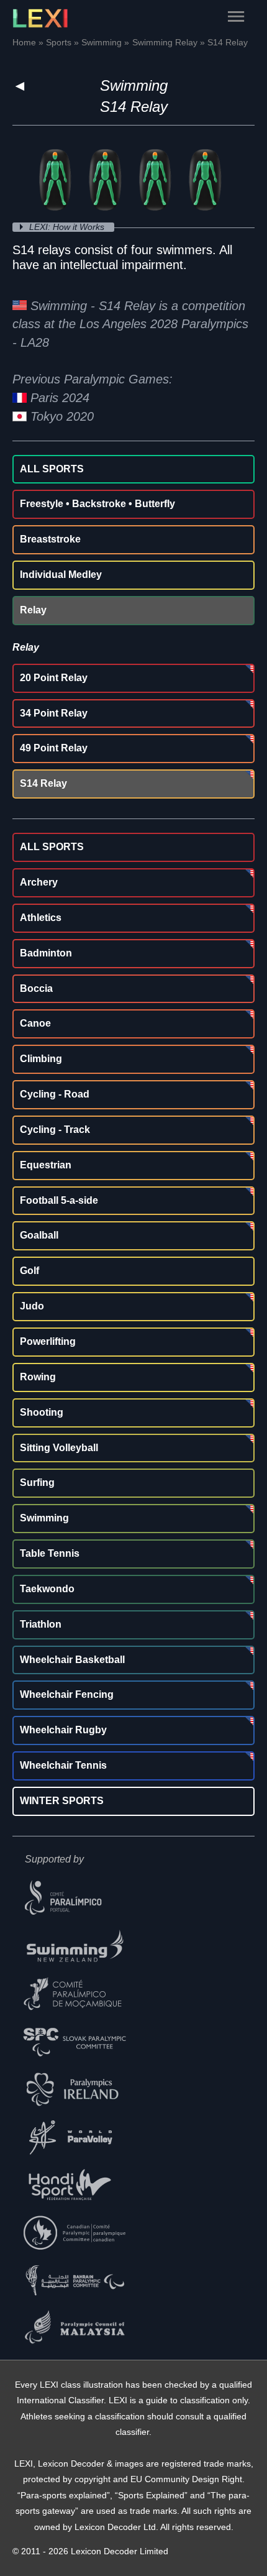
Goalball (39, 1235)
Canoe (35, 1023)
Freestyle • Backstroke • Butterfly (97, 504)
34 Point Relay (54, 713)
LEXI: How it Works (68, 227)
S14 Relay (43, 783)
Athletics (41, 918)
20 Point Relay (54, 678)
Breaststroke (50, 539)
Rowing (38, 1377)
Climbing (41, 1059)
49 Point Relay (54, 748)
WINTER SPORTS (62, 1801)
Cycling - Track (55, 1130)
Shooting (42, 1412)
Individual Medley (61, 575)
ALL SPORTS (52, 469)
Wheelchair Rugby (63, 1730)
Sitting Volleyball (59, 1448)
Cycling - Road (55, 1094)
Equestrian (46, 1165)
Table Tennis (50, 1553)
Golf (29, 1271)
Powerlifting (48, 1341)
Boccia (36, 988)
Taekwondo (47, 1589)
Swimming (134, 85)
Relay (33, 610)
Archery (39, 882)
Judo (32, 1306)
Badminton (46, 953)
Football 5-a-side (59, 1200)
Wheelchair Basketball (72, 1660)
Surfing (37, 1483)
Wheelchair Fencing (67, 1694)
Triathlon (41, 1624)
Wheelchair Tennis (63, 1765)
